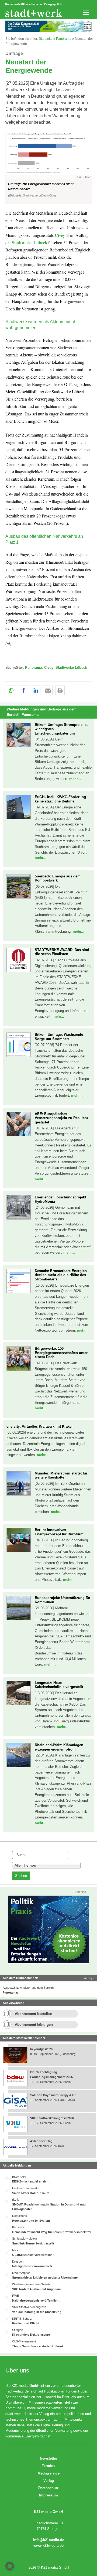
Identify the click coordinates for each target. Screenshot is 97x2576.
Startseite (46, 39)
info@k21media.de (49, 2540)
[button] (48, 167)
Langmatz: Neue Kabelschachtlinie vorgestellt (59, 1685)
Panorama (64, 39)
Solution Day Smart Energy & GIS (54, 2095)
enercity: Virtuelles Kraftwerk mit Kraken (40, 1426)
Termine (48, 2466)
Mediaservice (49, 2473)
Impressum (48, 2495)
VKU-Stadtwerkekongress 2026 (52, 2118)
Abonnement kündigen (34, 2025)
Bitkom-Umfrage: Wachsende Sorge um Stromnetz (59, 1037)
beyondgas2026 (42, 2049)
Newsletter (48, 2458)
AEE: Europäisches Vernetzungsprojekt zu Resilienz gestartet (62, 1118)
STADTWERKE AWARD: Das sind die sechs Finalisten (62, 952)
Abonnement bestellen (34, 2014)
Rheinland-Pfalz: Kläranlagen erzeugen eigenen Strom (59, 1747)
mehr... (75, 779)
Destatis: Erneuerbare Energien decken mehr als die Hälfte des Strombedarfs (61, 1275)
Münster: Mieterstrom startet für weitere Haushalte (61, 1475)
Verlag (49, 2481)
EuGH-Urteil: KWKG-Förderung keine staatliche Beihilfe (60, 799)
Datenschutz (48, 2488)
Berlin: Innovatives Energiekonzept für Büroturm (59, 1532)
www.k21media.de (48, 2546)
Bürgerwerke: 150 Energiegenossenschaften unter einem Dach (61, 1353)
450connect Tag (41, 2141)
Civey (60, 235)
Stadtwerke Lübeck (30, 242)
